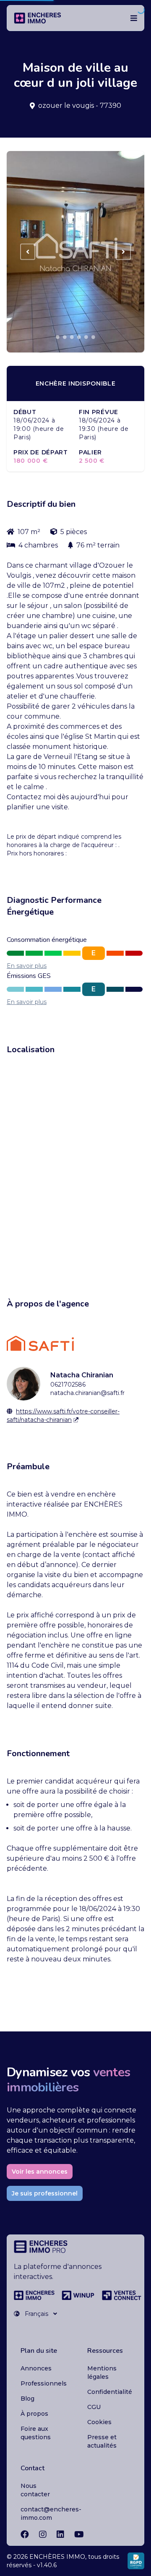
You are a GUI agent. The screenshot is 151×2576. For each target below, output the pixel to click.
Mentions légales (102, 2373)
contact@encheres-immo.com (51, 2513)
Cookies (99, 2422)
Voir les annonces (40, 2172)
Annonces (36, 2368)
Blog (27, 2399)
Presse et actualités (102, 2441)
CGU (94, 2407)
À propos (34, 2414)
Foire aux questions (36, 2433)
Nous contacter (35, 2490)
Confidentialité (110, 2392)
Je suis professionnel (45, 2193)
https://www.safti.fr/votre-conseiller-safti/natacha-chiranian (63, 1416)
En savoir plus (27, 966)
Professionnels (44, 2383)
